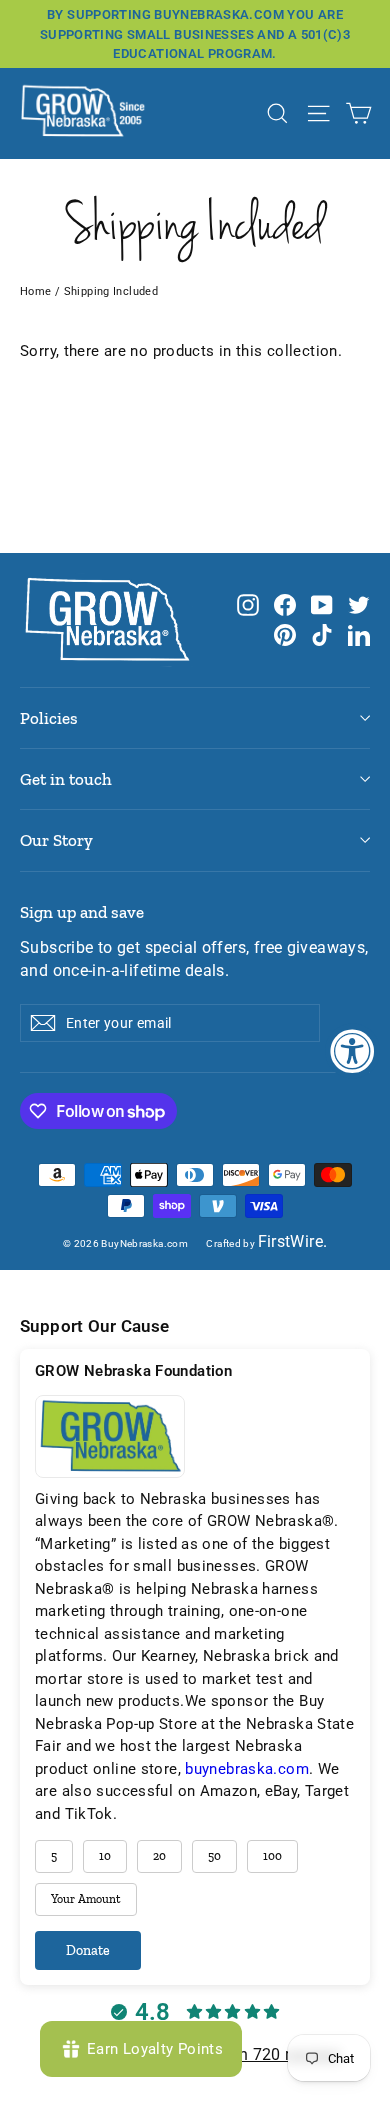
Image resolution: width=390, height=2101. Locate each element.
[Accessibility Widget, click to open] (352, 1050)
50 (214, 1856)
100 (272, 1856)
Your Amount (86, 1899)
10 (105, 1856)
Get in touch (66, 779)
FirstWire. (293, 1242)
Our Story (56, 840)
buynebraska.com (247, 1769)
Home (36, 291)
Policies (49, 718)
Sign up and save (82, 912)
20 (159, 1856)
